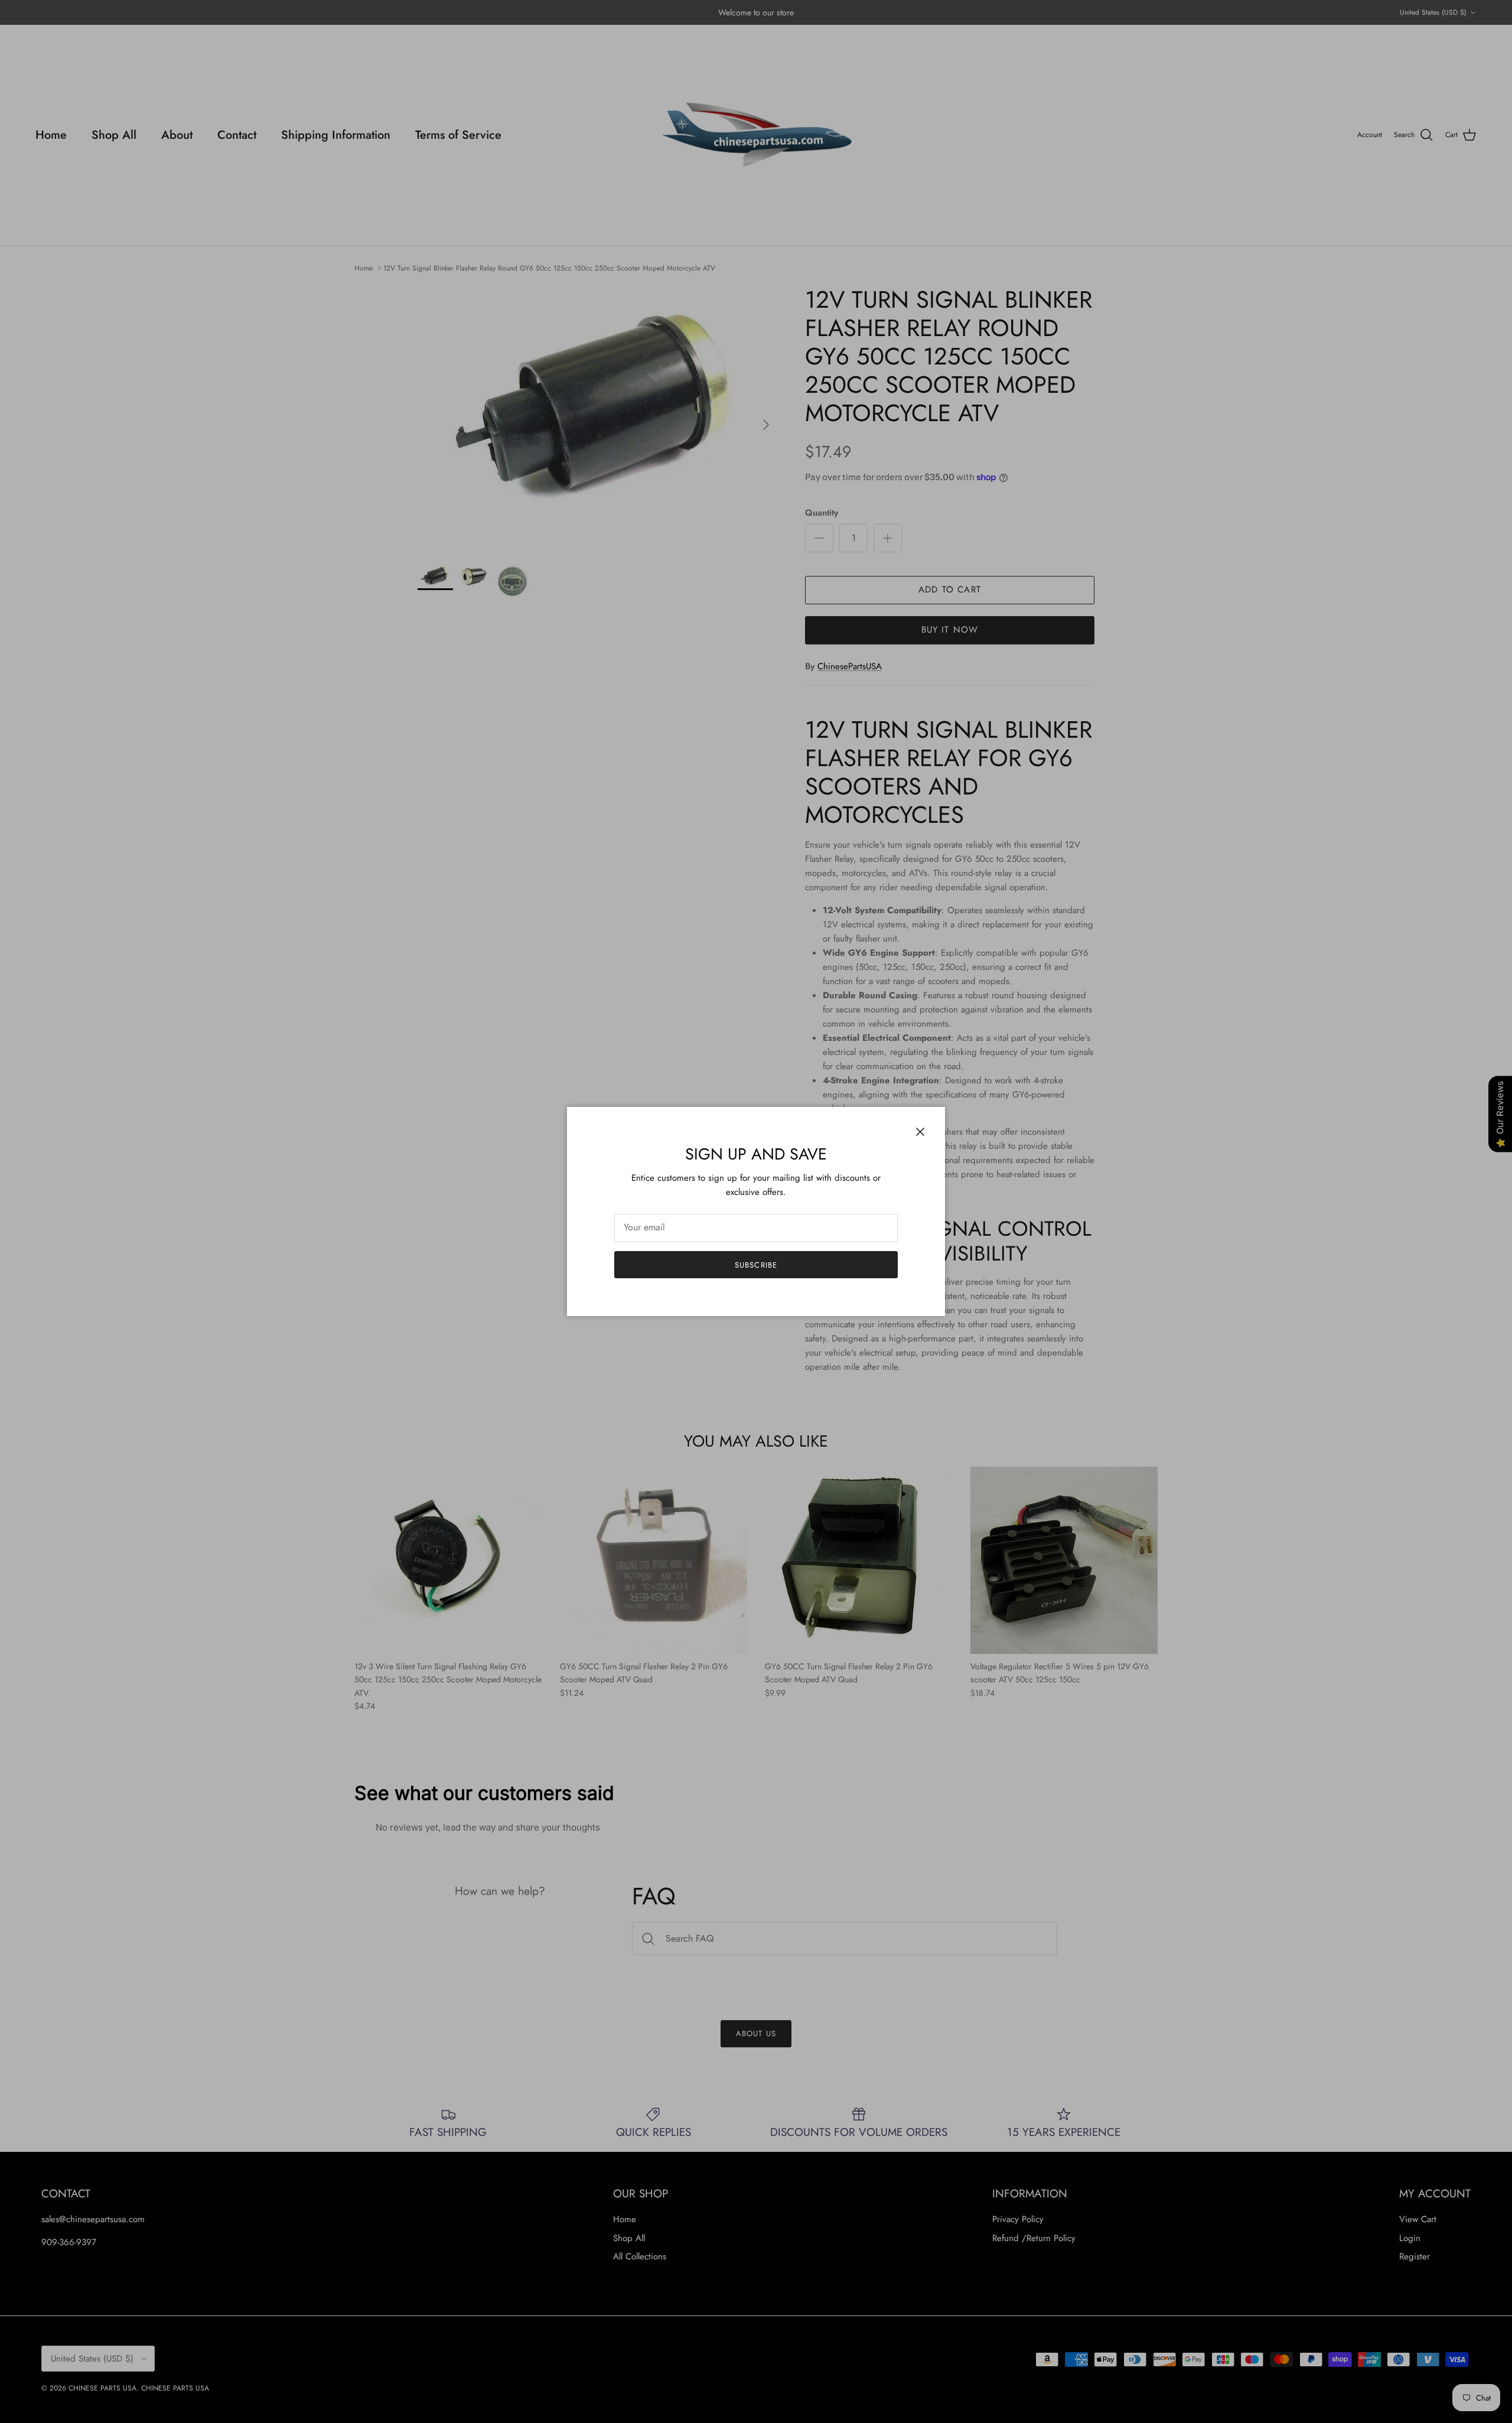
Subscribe (756, 1265)
